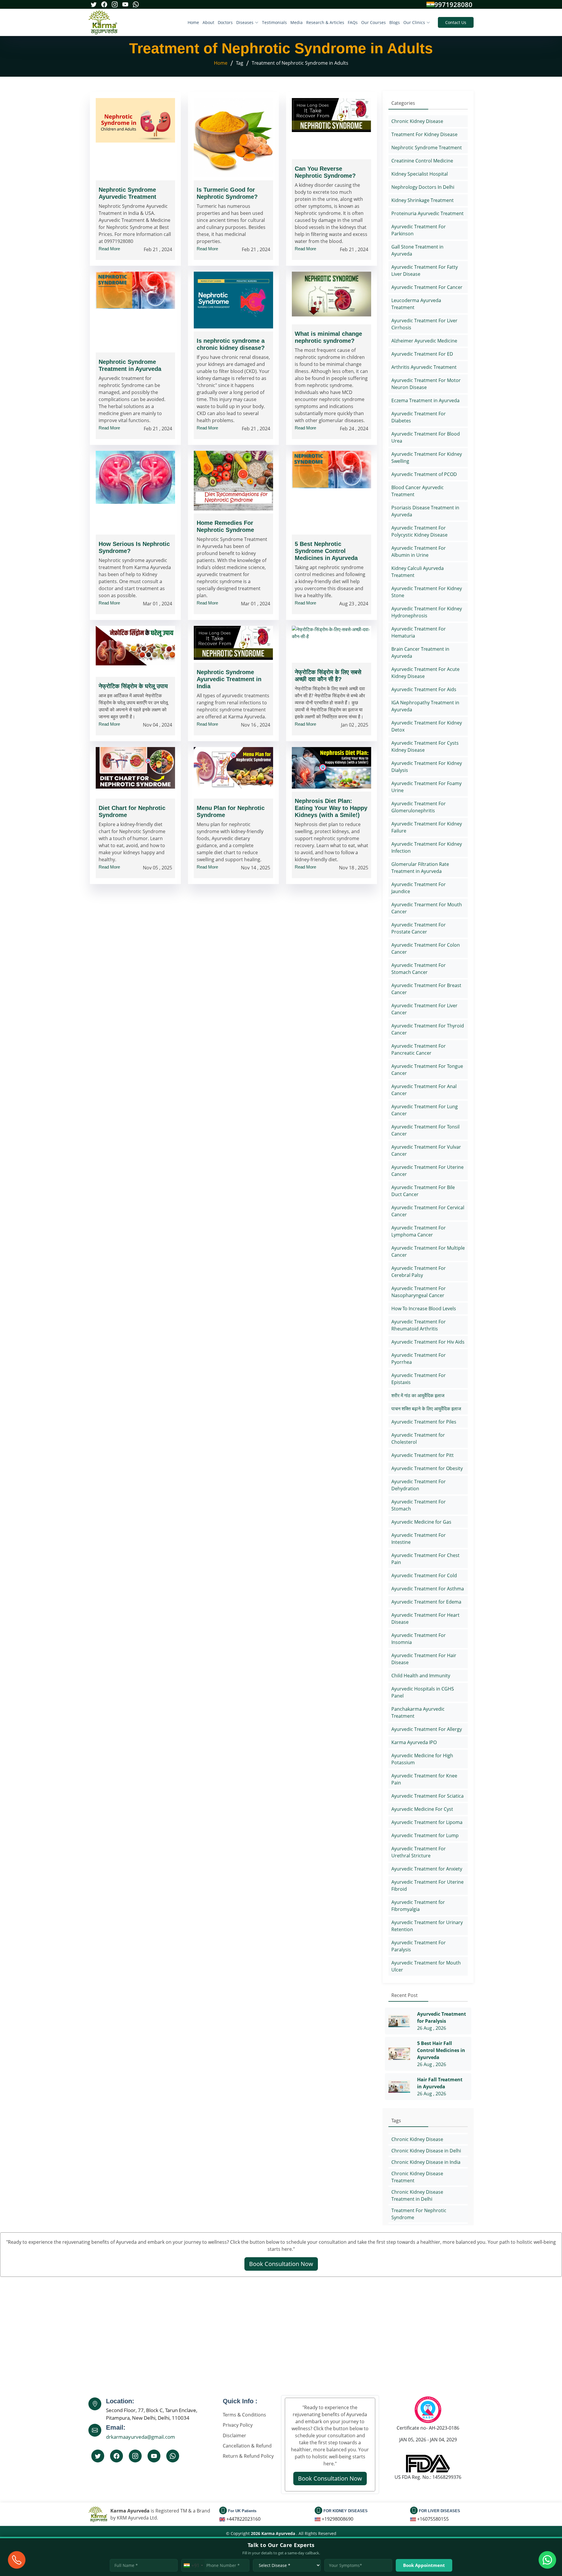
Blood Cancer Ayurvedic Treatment (418, 491)
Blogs (395, 22)
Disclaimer (234, 2435)
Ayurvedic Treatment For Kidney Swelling (427, 458)
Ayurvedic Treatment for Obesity (427, 1468)
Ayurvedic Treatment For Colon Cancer (426, 948)
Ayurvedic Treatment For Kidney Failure (427, 827)
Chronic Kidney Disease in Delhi (426, 2151)
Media (297, 22)
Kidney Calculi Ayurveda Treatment (418, 572)
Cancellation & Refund (247, 2446)
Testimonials (274, 22)
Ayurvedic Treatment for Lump (425, 1835)
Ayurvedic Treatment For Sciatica (428, 1796)
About (208, 22)
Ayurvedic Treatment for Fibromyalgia (418, 1906)
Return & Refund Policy (248, 2456)
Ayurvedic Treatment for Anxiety (427, 1869)
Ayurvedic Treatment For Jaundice (419, 888)
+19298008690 (337, 2519)
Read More (109, 249)
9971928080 (453, 4)
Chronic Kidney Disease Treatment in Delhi (417, 2195)
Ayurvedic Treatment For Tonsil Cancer (425, 1130)
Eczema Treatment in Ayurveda (425, 400)
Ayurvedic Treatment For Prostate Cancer (419, 928)
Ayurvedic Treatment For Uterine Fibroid (428, 1885)
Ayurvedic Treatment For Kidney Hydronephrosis (427, 612)
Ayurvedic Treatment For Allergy (427, 1729)
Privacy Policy (238, 2425)
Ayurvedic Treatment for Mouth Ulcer (426, 1966)
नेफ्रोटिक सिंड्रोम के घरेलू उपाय (133, 686)
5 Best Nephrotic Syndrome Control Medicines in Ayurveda (326, 551)
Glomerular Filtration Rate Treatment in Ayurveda (420, 868)
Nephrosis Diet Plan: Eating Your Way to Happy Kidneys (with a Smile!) (331, 808)
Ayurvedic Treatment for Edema (426, 1602)
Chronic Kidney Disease (417, 121)
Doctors (225, 22)
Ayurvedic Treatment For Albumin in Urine (419, 551)
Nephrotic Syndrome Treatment (427, 148)
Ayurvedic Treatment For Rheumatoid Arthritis (419, 1325)
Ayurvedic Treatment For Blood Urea (426, 437)
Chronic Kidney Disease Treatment (417, 2177)
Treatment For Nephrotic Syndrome (419, 2214)
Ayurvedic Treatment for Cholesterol (418, 1438)
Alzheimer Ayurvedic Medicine (424, 341)
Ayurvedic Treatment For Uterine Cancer (428, 1171)
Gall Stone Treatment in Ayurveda (417, 250)
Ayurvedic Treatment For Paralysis (419, 1946)
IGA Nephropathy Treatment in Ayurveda (425, 706)
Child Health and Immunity (421, 1676)
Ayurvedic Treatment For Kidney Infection (427, 847)
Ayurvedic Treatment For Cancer (427, 287)
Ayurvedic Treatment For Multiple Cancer (428, 1251)
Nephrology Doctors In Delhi (423, 187)
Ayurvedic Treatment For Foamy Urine (426, 787)
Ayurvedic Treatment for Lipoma (427, 1822)
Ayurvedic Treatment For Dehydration (419, 1485)
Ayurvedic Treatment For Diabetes (419, 417)
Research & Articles (325, 22)
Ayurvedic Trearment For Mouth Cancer (427, 908)
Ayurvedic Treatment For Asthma (428, 1589)
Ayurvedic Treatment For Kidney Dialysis (427, 767)
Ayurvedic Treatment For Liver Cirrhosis (424, 324)
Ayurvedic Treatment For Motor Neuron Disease (426, 384)
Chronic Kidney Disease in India (426, 2162)
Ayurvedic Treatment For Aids (424, 689)
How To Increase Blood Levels (424, 1308)
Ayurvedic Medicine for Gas (421, 1522)
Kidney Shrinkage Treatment (423, 200)
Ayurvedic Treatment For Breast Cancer (426, 989)
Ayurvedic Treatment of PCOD (424, 474)
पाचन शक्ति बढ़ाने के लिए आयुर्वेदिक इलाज (426, 1409)
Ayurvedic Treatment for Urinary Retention (427, 1926)
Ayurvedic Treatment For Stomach (419, 1505)
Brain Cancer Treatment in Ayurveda (420, 652)
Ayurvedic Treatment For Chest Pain (425, 1559)
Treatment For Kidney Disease (424, 134)
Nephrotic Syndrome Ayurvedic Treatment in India (229, 679)
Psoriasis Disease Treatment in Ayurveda (425, 511)
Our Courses (373, 22)
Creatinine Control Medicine (422, 161)
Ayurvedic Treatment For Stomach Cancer (419, 969)
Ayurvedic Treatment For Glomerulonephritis (419, 807)
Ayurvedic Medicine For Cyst (422, 1809)
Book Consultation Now (281, 2264)
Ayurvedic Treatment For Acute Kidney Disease (425, 673)
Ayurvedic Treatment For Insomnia (419, 1639)
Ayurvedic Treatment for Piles (424, 1422)
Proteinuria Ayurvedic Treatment (428, 213)
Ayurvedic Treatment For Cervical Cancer (428, 1211)
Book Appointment (424, 2565)
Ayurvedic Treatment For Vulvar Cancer (426, 1150)
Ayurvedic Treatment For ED (422, 354)
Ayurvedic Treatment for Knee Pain (424, 1779)
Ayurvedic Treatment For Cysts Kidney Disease (425, 746)
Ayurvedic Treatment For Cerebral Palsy (419, 1272)
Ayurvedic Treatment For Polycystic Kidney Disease (419, 531)
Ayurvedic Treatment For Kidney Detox (427, 726)
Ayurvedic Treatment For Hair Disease (424, 1659)
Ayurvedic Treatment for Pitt (423, 1455)
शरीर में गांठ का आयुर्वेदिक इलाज (418, 1395)
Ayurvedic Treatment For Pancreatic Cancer (419, 1049)
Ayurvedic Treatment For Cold (424, 1575)
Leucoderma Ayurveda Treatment (416, 304)
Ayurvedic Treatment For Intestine (419, 1539)
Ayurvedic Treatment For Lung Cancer (425, 1110)
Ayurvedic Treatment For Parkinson (419, 230)
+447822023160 (243, 2519)
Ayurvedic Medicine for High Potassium (422, 1759)
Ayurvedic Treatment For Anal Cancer (424, 1090)
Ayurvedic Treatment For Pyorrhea (419, 1359)
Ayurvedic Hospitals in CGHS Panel (423, 1692)
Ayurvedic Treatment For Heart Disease (425, 1618)
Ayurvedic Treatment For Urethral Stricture (419, 1852)
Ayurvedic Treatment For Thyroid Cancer (428, 1029)
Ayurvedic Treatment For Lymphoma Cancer (419, 1231)
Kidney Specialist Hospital (420, 174)
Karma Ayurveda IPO (414, 1742)
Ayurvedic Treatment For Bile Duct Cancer (423, 1191)
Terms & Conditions (244, 2415)
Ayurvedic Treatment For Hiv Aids (428, 1342)
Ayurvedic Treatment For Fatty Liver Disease (425, 270)
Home (193, 22)
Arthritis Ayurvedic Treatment (424, 367)
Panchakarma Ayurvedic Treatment (418, 1712)
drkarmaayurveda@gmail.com (140, 2437)
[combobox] (193, 2565)
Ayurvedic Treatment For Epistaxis (419, 1379)
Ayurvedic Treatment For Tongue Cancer (427, 1070)
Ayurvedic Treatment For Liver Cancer (424, 1009)
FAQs (353, 22)
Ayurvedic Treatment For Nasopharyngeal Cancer (419, 1292)
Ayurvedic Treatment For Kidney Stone (427, 592)
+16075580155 (433, 2519)
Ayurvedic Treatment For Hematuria (419, 632)
